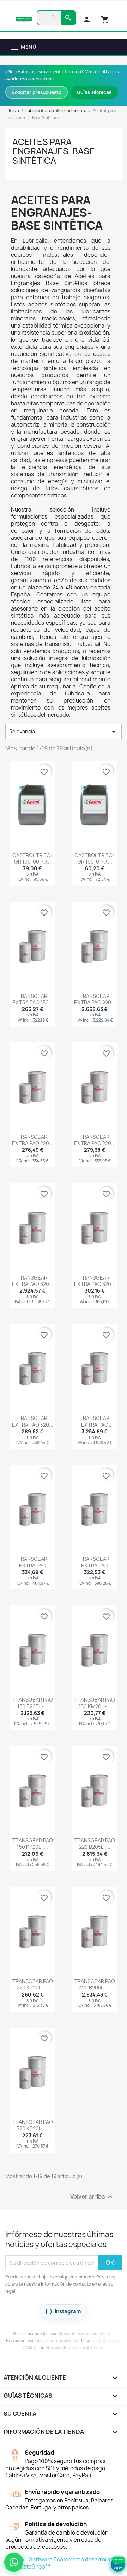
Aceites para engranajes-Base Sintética (53, 151)
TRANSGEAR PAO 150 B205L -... (33, 1703)
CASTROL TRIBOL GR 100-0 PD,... (95, 858)
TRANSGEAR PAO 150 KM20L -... (95, 1703)
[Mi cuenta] (87, 19)
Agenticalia (51, 2348)
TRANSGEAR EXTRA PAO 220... (95, 999)
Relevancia (64, 732)
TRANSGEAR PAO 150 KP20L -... (33, 1844)
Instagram (68, 2311)
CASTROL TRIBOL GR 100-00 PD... (33, 858)
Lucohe (88, 2341)
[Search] (68, 18)
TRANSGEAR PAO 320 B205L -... (95, 1984)
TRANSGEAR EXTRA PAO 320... (33, 1281)
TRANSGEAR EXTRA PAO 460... (95, 1424)
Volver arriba (92, 2197)
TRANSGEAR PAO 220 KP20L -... (33, 1984)
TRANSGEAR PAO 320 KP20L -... (33, 2125)
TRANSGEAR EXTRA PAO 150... (33, 999)
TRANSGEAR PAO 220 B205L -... (95, 1844)
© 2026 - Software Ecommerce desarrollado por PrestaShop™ (61, 2563)
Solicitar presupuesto (37, 92)
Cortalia (49, 2334)
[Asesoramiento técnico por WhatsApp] (14, 2562)
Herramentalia (20, 2341)
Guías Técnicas (94, 92)
